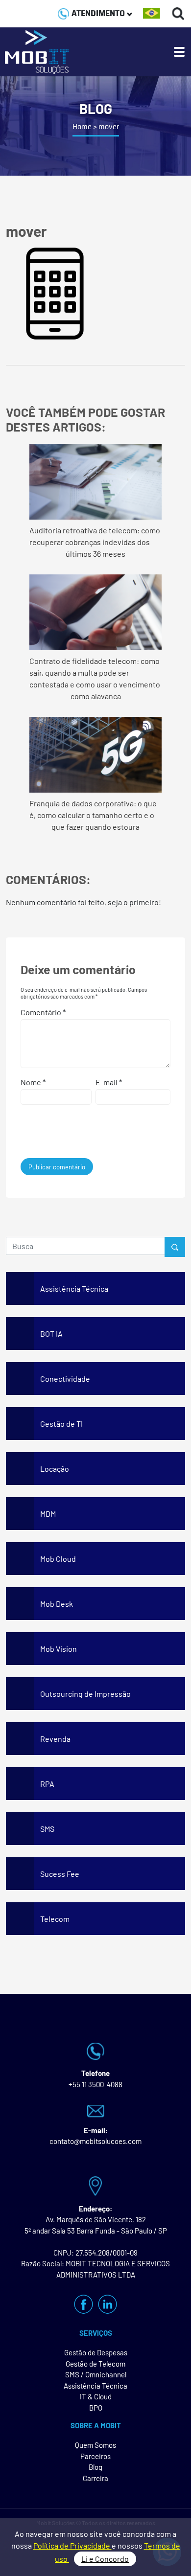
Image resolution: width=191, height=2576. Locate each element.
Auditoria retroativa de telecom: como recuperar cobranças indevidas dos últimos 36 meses (95, 542)
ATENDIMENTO (98, 13)
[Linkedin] (107, 2304)
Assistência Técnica (95, 2386)
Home (82, 126)
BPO (96, 2408)
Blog (95, 2467)
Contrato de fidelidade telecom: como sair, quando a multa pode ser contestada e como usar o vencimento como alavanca (95, 678)
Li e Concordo (105, 2559)
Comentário (43, 1012)
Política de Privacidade (72, 2545)
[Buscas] (179, 13)
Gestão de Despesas (96, 2352)
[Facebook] (84, 2304)
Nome (33, 1082)
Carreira (95, 2478)
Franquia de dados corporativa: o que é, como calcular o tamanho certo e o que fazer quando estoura (93, 815)
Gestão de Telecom (95, 2364)
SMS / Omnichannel (96, 2374)
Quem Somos (95, 2445)
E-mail (109, 1082)
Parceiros (95, 2456)
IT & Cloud (96, 2396)
